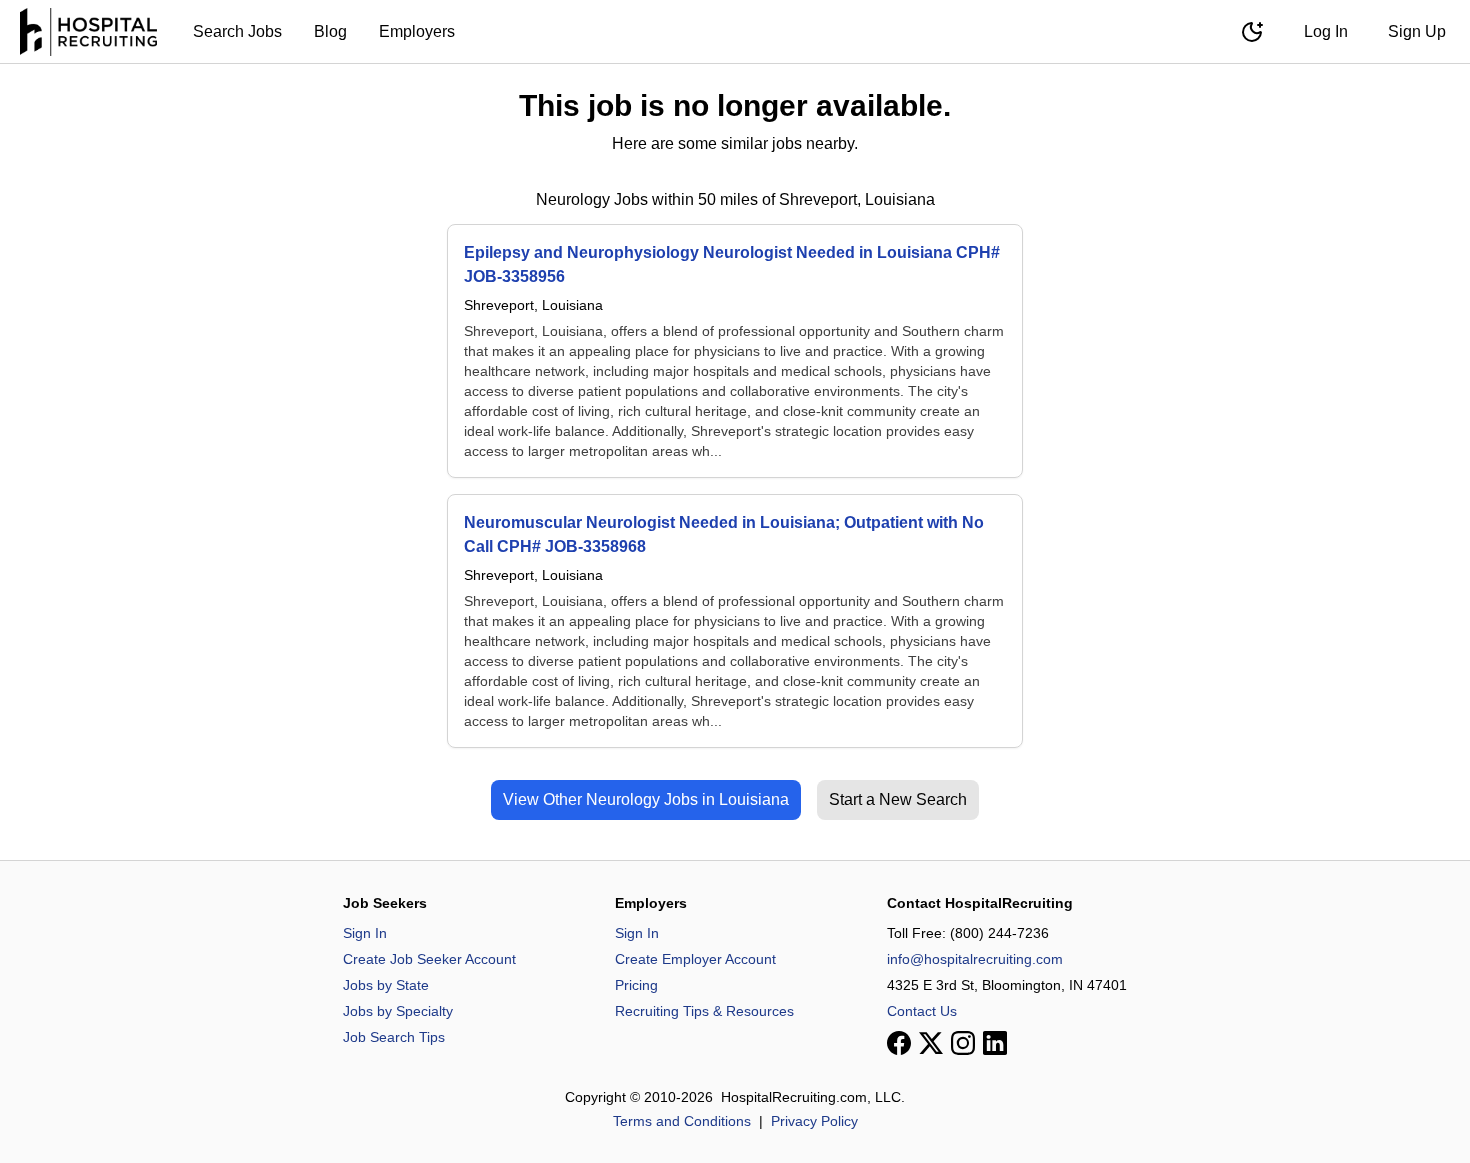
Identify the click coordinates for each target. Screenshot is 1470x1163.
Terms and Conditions (682, 1121)
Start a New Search (898, 799)
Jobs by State (386, 985)
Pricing (636, 985)
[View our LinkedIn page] (995, 1043)
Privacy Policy (814, 1121)
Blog (330, 31)
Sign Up (1417, 31)
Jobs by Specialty (398, 1011)
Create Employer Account (695, 959)
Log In (1326, 31)
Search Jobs (237, 31)
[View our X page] (931, 1043)
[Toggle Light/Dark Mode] (1252, 32)
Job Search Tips (394, 1037)
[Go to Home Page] (88, 32)
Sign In (365, 933)
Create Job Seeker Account (429, 959)
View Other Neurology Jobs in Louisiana (646, 799)
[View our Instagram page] (963, 1043)
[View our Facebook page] (899, 1043)
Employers (417, 31)
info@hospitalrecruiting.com (975, 959)
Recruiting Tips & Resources (704, 1011)
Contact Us (922, 1011)
